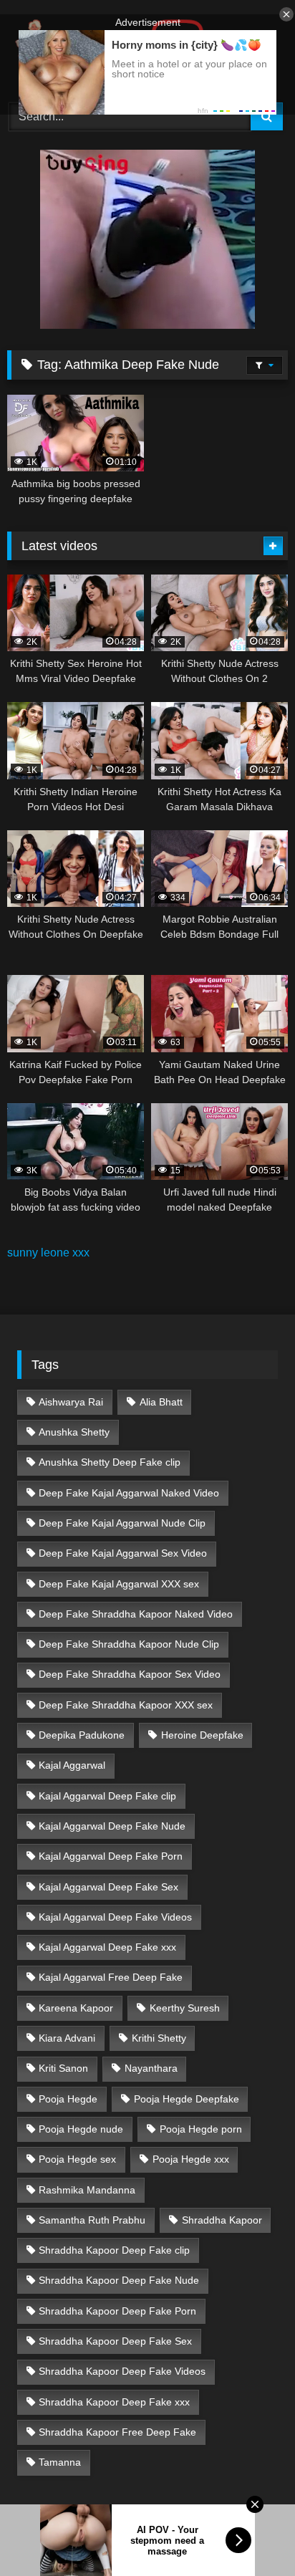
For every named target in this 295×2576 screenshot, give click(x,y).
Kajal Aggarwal (72, 1765)
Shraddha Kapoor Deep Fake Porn (117, 2311)
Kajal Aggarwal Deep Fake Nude (112, 1826)
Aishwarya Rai (71, 1402)
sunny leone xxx (48, 1253)
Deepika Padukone (82, 1735)
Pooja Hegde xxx (191, 2159)
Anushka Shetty (74, 1432)
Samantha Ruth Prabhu (92, 2220)
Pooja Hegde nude (81, 2129)
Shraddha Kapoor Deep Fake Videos (122, 2371)
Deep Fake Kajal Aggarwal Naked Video (129, 1493)
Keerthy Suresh (185, 2008)
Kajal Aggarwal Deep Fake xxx (107, 1947)
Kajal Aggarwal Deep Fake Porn (111, 1856)
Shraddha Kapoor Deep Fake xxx (114, 2402)
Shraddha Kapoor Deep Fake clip (114, 2250)
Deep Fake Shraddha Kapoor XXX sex (126, 1705)
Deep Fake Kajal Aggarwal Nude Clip (122, 1523)
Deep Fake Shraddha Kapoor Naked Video (136, 1614)
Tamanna (60, 2462)
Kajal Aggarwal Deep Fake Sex (108, 1887)
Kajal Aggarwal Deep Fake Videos (115, 1917)
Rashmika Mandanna (87, 2190)
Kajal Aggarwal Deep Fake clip (107, 1796)
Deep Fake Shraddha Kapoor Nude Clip (129, 1644)
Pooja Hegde (68, 2099)
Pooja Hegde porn (201, 2129)
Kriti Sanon (63, 2068)
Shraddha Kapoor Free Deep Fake (117, 2432)
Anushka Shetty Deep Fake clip (110, 1462)
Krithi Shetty (159, 2038)
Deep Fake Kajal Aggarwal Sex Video (123, 1553)
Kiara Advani (67, 2038)
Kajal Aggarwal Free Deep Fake (111, 1977)
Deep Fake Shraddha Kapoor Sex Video (130, 1674)
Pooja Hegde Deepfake (187, 2099)
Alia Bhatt (161, 1402)
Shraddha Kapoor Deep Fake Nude (119, 2280)
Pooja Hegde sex (77, 2159)
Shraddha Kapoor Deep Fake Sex (115, 2341)
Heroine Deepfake (202, 1735)
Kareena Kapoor (76, 2008)
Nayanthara (151, 2068)
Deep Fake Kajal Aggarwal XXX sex (119, 1584)
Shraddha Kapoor (222, 2220)
